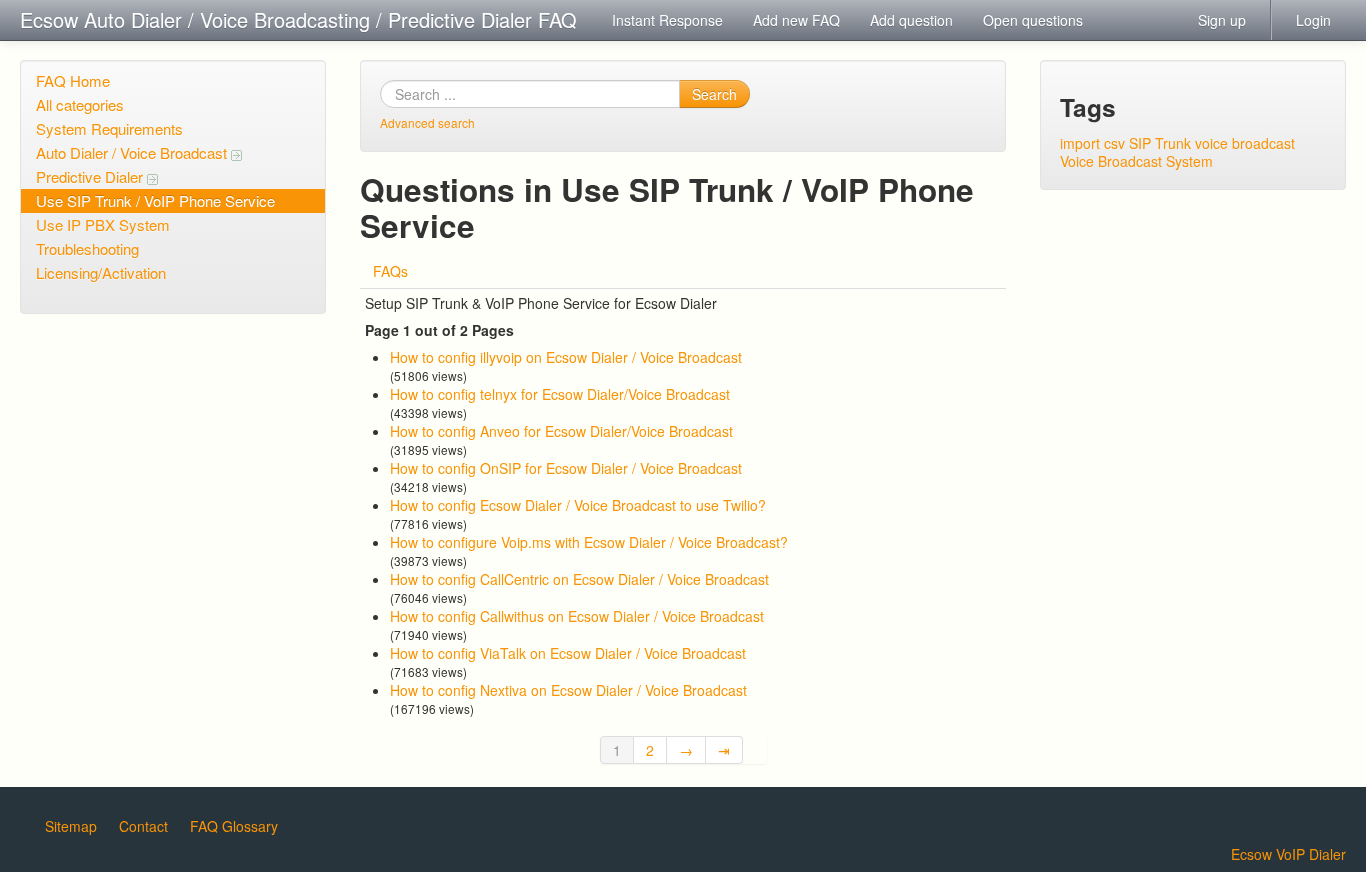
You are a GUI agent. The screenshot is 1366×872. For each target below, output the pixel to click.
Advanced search (427, 122)
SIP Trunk (1160, 143)
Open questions (1033, 20)
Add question (911, 20)
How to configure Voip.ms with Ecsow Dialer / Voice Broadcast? (589, 542)
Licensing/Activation (101, 272)
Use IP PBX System (103, 224)
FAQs (390, 271)
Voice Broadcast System (1136, 161)
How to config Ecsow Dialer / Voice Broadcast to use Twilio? (578, 505)
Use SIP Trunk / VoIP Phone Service (155, 200)
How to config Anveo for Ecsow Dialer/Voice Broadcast (561, 431)
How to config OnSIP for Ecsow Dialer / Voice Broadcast (566, 468)
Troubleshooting (87, 248)
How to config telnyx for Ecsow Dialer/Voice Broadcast (560, 394)
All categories (80, 104)
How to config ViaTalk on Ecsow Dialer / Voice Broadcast (568, 653)
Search (714, 94)
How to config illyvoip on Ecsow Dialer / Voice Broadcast (566, 357)
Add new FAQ (796, 20)
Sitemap (71, 826)
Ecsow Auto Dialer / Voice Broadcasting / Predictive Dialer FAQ (298, 19)
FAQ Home (73, 80)
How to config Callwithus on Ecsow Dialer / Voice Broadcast (577, 616)
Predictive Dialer (91, 176)
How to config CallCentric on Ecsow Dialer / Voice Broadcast (579, 579)
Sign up (1222, 20)
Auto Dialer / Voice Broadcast (133, 152)
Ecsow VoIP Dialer (1288, 854)
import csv (1092, 143)
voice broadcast (1245, 143)
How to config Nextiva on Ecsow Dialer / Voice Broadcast (568, 690)
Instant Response (667, 20)
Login (1313, 20)
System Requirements (109, 128)
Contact (143, 826)
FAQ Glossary (234, 826)
